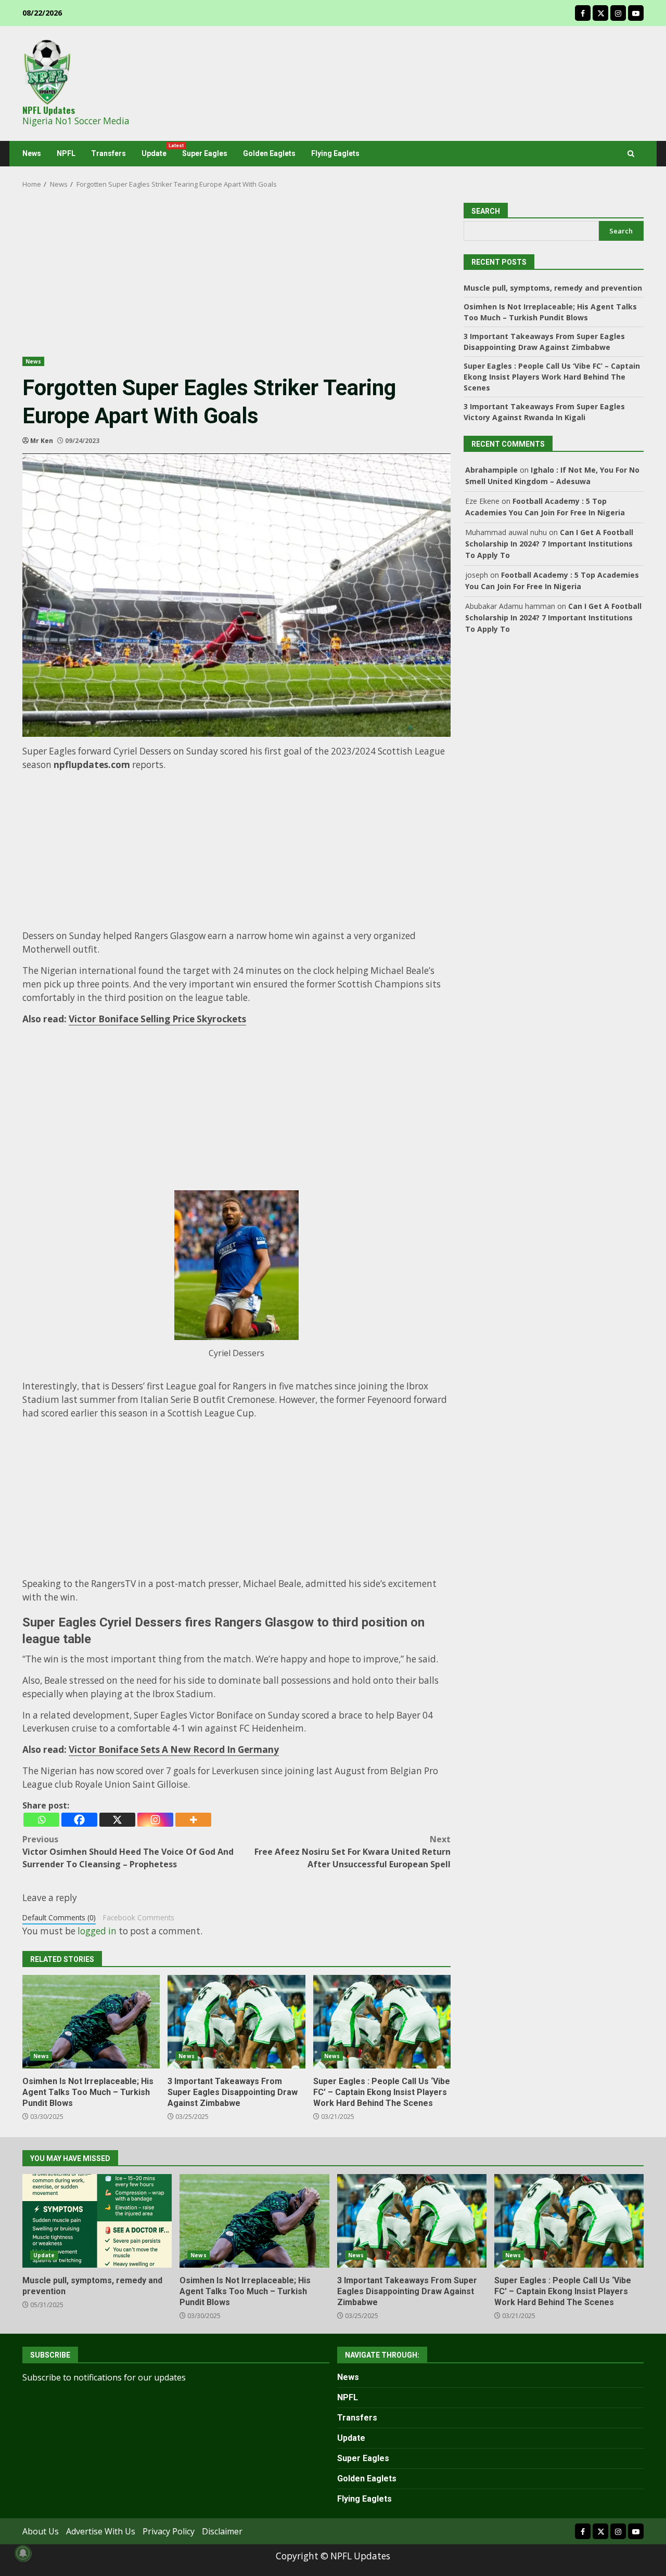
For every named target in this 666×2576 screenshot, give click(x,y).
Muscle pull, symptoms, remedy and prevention (553, 288)
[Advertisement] (236, 280)
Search (621, 231)
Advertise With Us (101, 2531)
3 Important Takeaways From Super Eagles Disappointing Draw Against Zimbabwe (236, 2022)
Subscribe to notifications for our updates (104, 2377)
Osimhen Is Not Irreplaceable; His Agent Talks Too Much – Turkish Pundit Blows (91, 2022)
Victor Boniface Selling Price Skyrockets (157, 1019)
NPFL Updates (49, 110)
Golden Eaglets (269, 153)
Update (158, 150)
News (32, 153)
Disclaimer (222, 2531)
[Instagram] (155, 1820)
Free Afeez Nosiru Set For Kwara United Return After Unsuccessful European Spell (353, 1852)
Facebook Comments (139, 1917)
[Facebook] (79, 1820)
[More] (193, 1820)
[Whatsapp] (41, 1820)
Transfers (108, 153)
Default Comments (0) (59, 1917)
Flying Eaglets (335, 153)
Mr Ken (42, 441)
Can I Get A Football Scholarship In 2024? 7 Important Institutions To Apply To (549, 544)
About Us (41, 2531)
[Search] (631, 154)
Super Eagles (205, 153)
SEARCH (486, 211)
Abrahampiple (491, 470)
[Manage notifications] (23, 2553)
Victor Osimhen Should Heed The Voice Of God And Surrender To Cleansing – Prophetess (128, 1852)
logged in (97, 1931)
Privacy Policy (169, 2531)
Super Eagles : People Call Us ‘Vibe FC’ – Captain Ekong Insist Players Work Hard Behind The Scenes (382, 2022)
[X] (117, 1820)
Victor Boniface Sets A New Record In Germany (174, 1749)
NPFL (66, 153)
